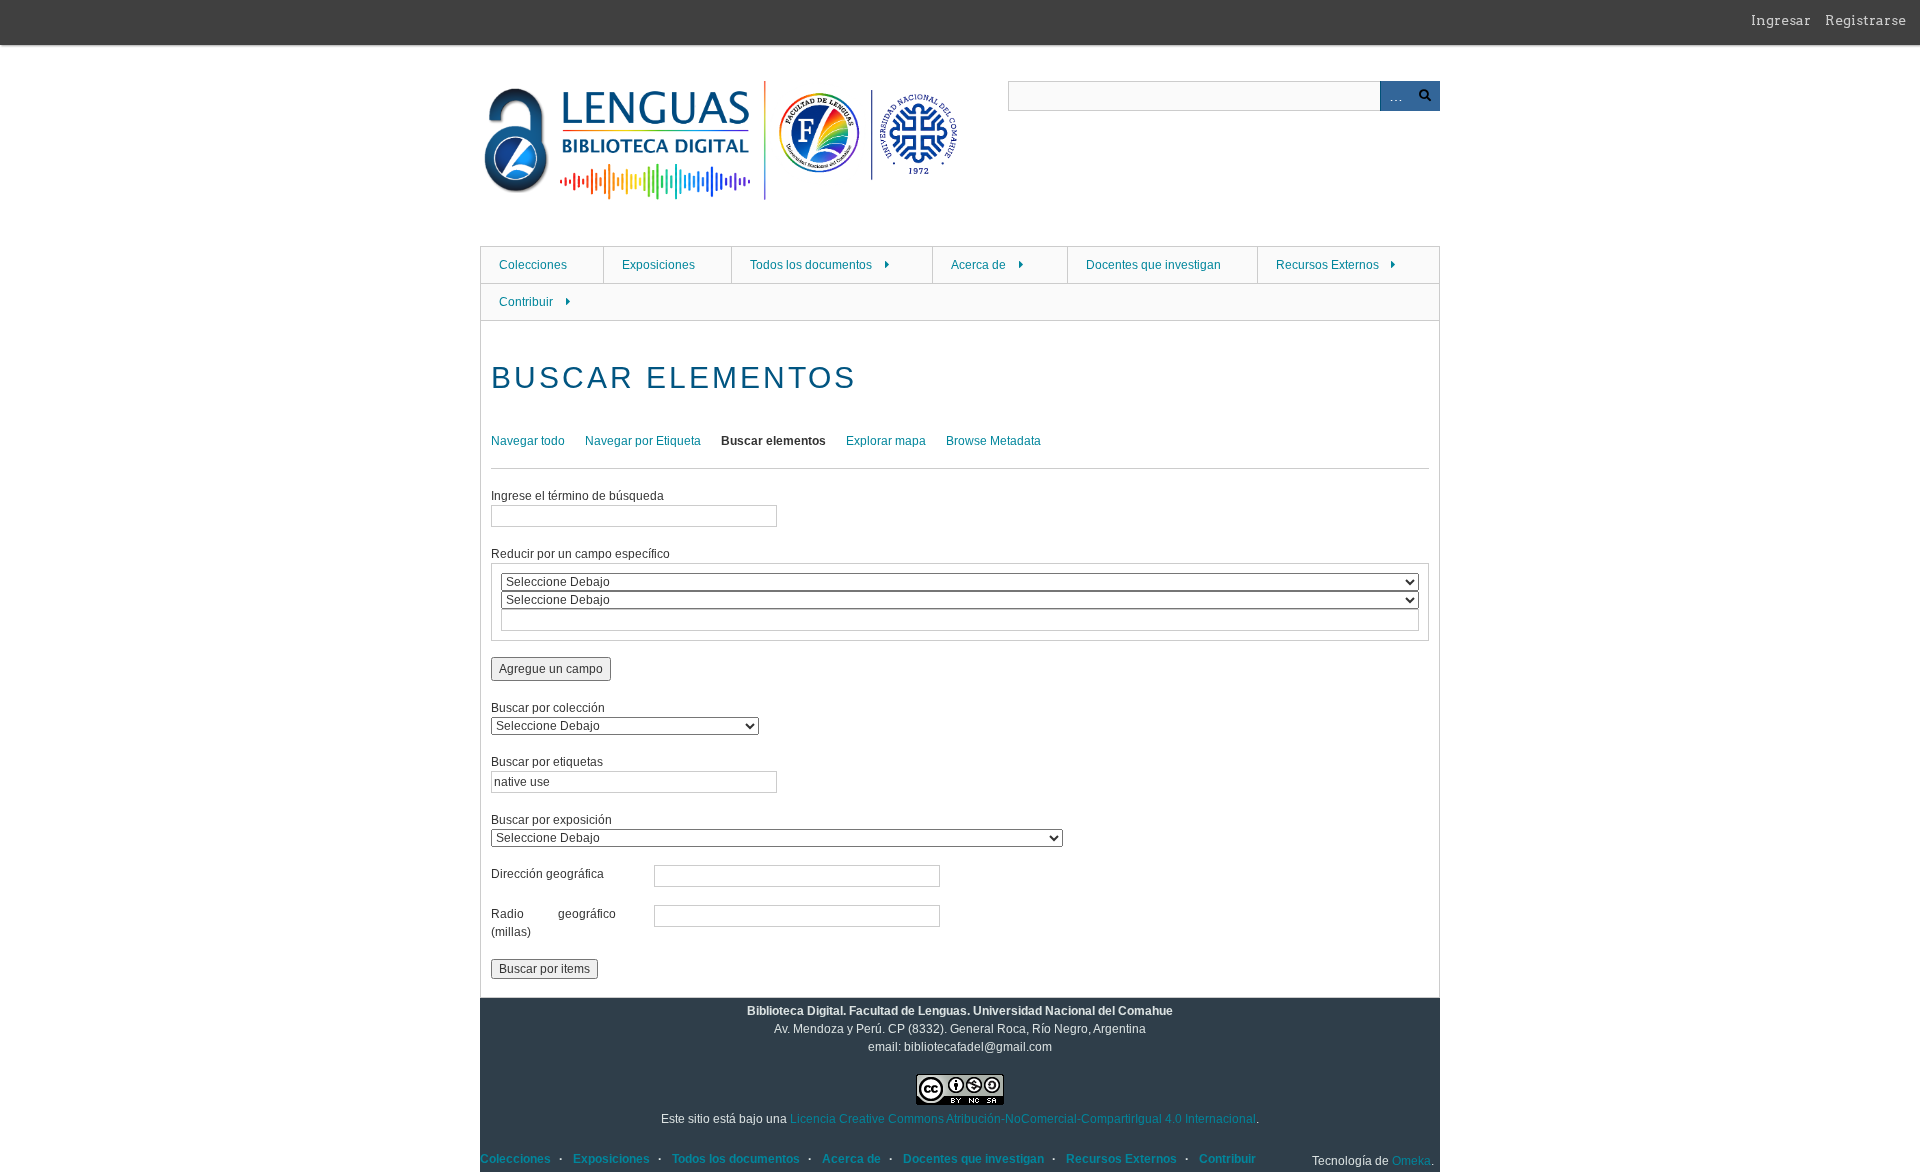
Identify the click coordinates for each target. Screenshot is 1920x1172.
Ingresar (1781, 20)
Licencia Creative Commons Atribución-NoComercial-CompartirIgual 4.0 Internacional (1023, 1119)
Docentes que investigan (1153, 265)
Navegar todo (528, 441)
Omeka (1411, 1161)
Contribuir (526, 302)
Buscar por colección (548, 708)
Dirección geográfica (547, 874)
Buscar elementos (773, 441)
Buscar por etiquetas (547, 762)
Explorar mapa (886, 441)
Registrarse (1865, 20)
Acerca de (978, 265)
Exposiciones (658, 265)
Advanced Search (1395, 96)
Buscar (1425, 96)
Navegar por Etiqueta (643, 441)
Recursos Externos (1327, 265)
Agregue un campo (551, 669)
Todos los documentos (811, 265)
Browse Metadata (993, 441)
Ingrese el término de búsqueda (577, 496)
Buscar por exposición (551, 820)
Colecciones (533, 265)
